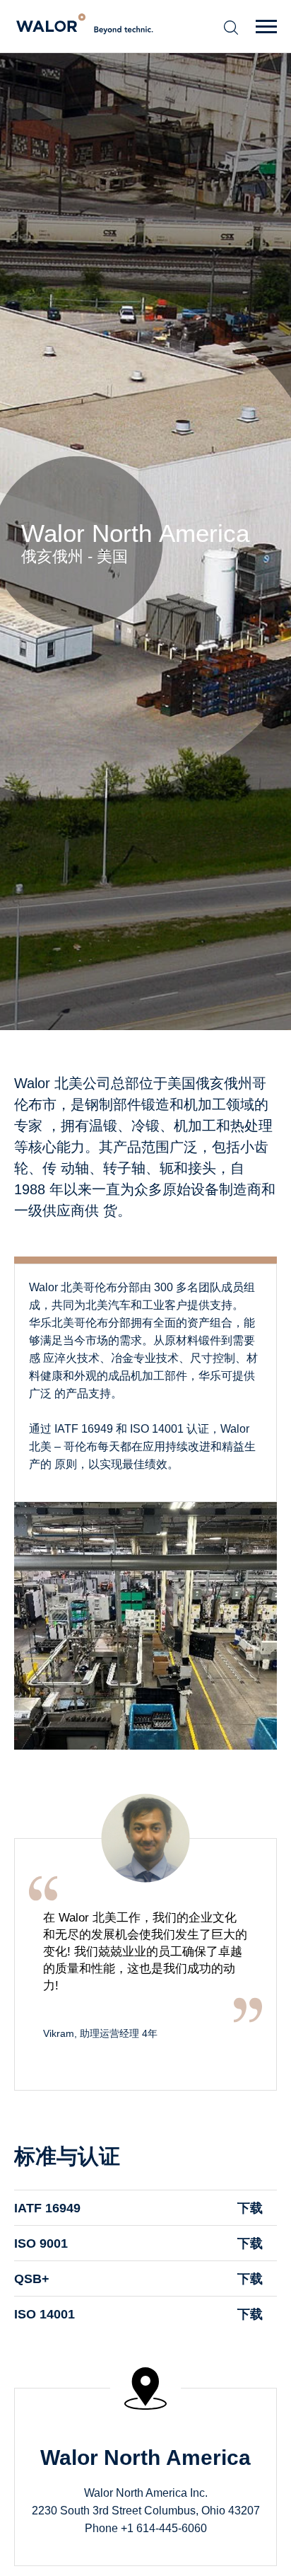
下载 (250, 2208)
